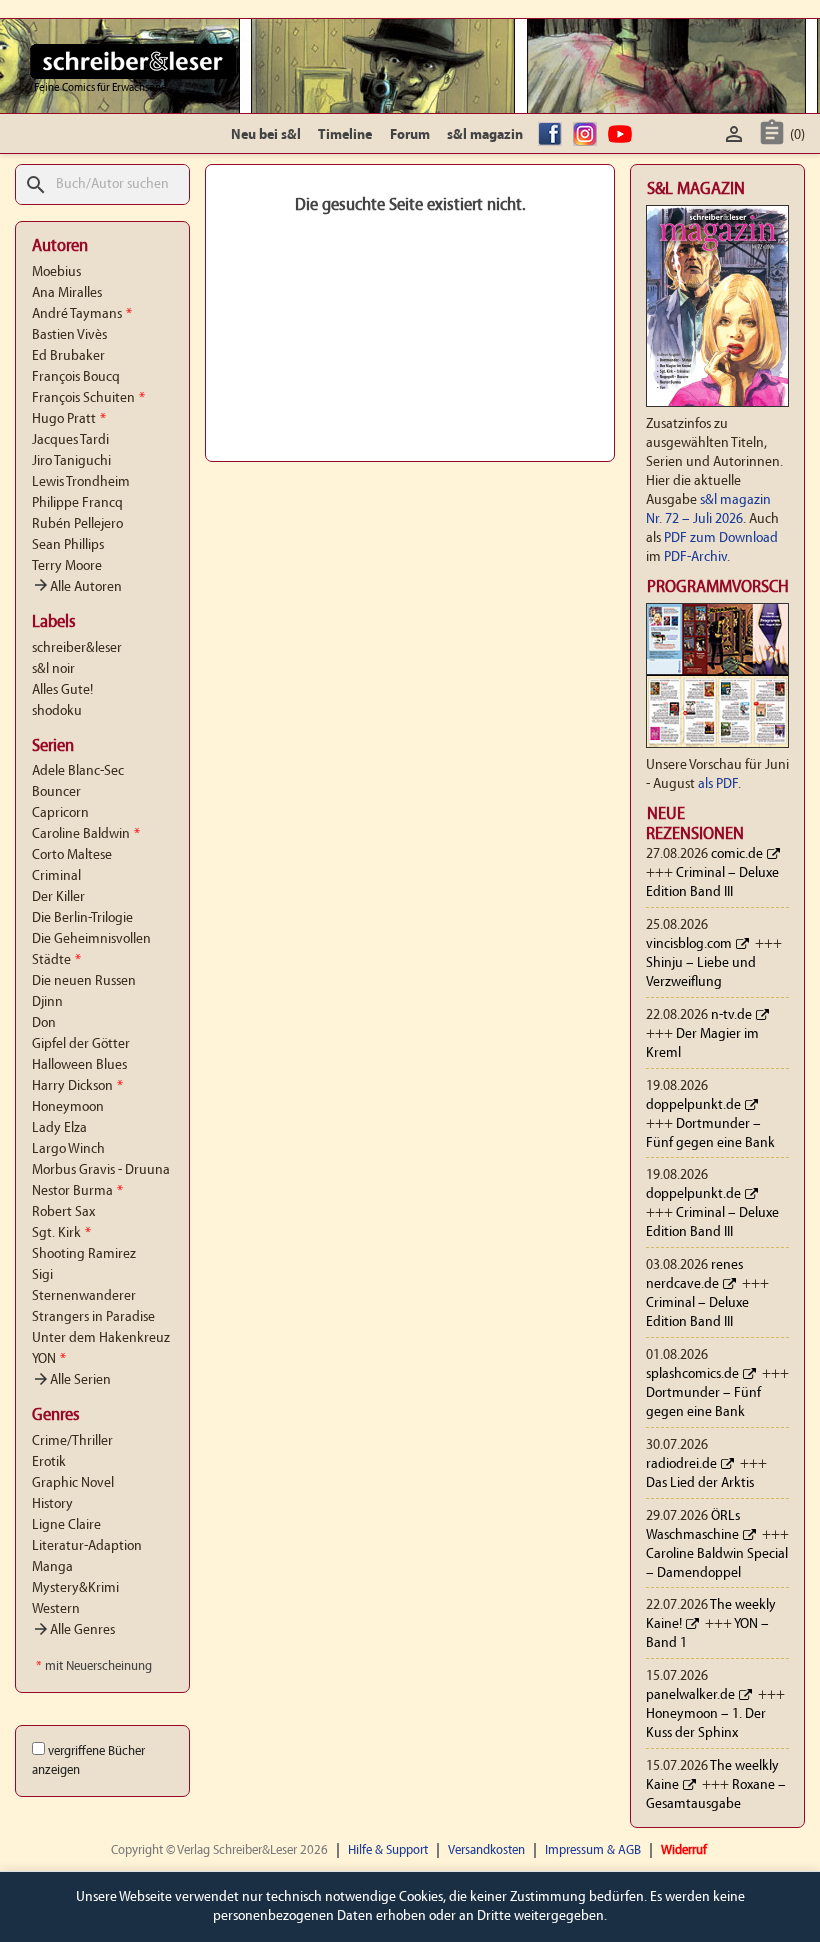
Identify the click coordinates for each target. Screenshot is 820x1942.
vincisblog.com (689, 944)
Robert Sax (63, 1212)
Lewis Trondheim (81, 482)
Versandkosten (486, 1850)
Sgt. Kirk (61, 1233)
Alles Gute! (62, 690)
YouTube (623, 135)
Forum (410, 135)
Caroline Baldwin (86, 834)
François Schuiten (88, 398)
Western (56, 1609)
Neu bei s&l (266, 135)
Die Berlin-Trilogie (82, 918)
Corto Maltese (72, 855)
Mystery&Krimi (75, 1588)
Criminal (56, 876)
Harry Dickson (77, 1086)
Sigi (42, 1275)
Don (44, 1023)
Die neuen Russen (84, 981)
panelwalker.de (690, 1695)
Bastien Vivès (69, 335)
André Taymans (82, 314)
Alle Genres (73, 1630)
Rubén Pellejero (77, 524)
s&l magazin (485, 135)
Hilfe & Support (388, 1850)
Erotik (49, 1462)
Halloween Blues (79, 1065)
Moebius (56, 272)
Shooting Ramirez (84, 1254)
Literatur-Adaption (87, 1546)
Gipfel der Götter (81, 1044)
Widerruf (684, 1850)
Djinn (47, 1002)
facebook (553, 135)
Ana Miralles (67, 293)
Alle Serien (71, 1380)
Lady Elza (59, 1128)
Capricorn (60, 813)
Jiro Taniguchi (71, 461)
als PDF (718, 784)
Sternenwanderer (84, 1296)
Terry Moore (67, 566)
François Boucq (76, 377)
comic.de (737, 854)
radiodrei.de (681, 1464)
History (52, 1504)
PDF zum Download (721, 538)
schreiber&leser (77, 648)
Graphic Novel (73, 1483)
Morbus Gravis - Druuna (101, 1170)
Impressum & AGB (593, 1850)
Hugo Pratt (69, 419)
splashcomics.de (692, 1374)
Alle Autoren (77, 587)
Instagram (588, 135)
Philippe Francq (77, 503)
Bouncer (56, 792)
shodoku (57, 711)
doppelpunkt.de (693, 1105)
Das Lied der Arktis (700, 1483)
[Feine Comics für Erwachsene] (133, 61)
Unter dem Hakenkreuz (101, 1338)
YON (49, 1359)
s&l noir (53, 669)
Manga (52, 1567)
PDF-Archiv (695, 557)
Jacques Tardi (70, 440)
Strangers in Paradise (93, 1317)
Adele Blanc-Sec (78, 771)
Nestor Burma (77, 1191)
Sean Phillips (68, 545)
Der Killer (58, 897)
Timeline (345, 135)
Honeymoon (68, 1107)
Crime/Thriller (72, 1441)
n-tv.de (731, 1015)
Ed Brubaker (68, 356)
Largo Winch (68, 1149)
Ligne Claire (66, 1525)
